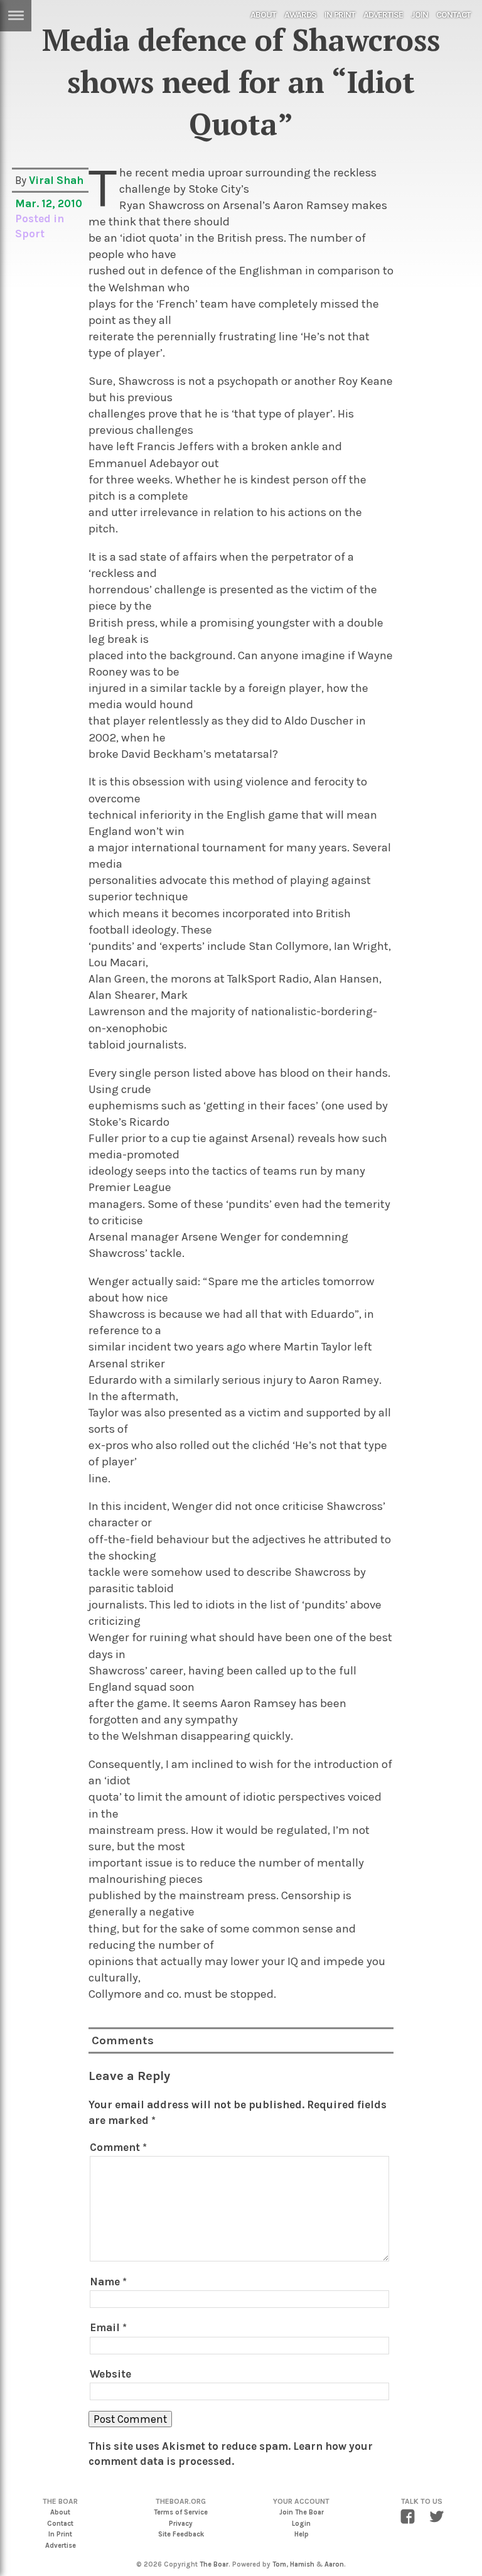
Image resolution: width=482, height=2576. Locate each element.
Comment (118, 2147)
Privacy (181, 2524)
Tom (279, 2564)
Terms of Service (181, 2512)
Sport (30, 234)
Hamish (302, 2564)
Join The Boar (302, 2512)
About (263, 15)
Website (110, 2374)
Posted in (40, 218)
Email (108, 2327)
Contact (453, 15)
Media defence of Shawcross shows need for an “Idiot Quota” (241, 82)
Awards (300, 15)
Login (301, 2524)
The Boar (214, 2564)
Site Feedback (181, 2534)
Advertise (383, 15)
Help (302, 2534)
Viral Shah (56, 180)
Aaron (334, 2564)
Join (420, 15)
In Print (340, 15)
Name (108, 2282)
